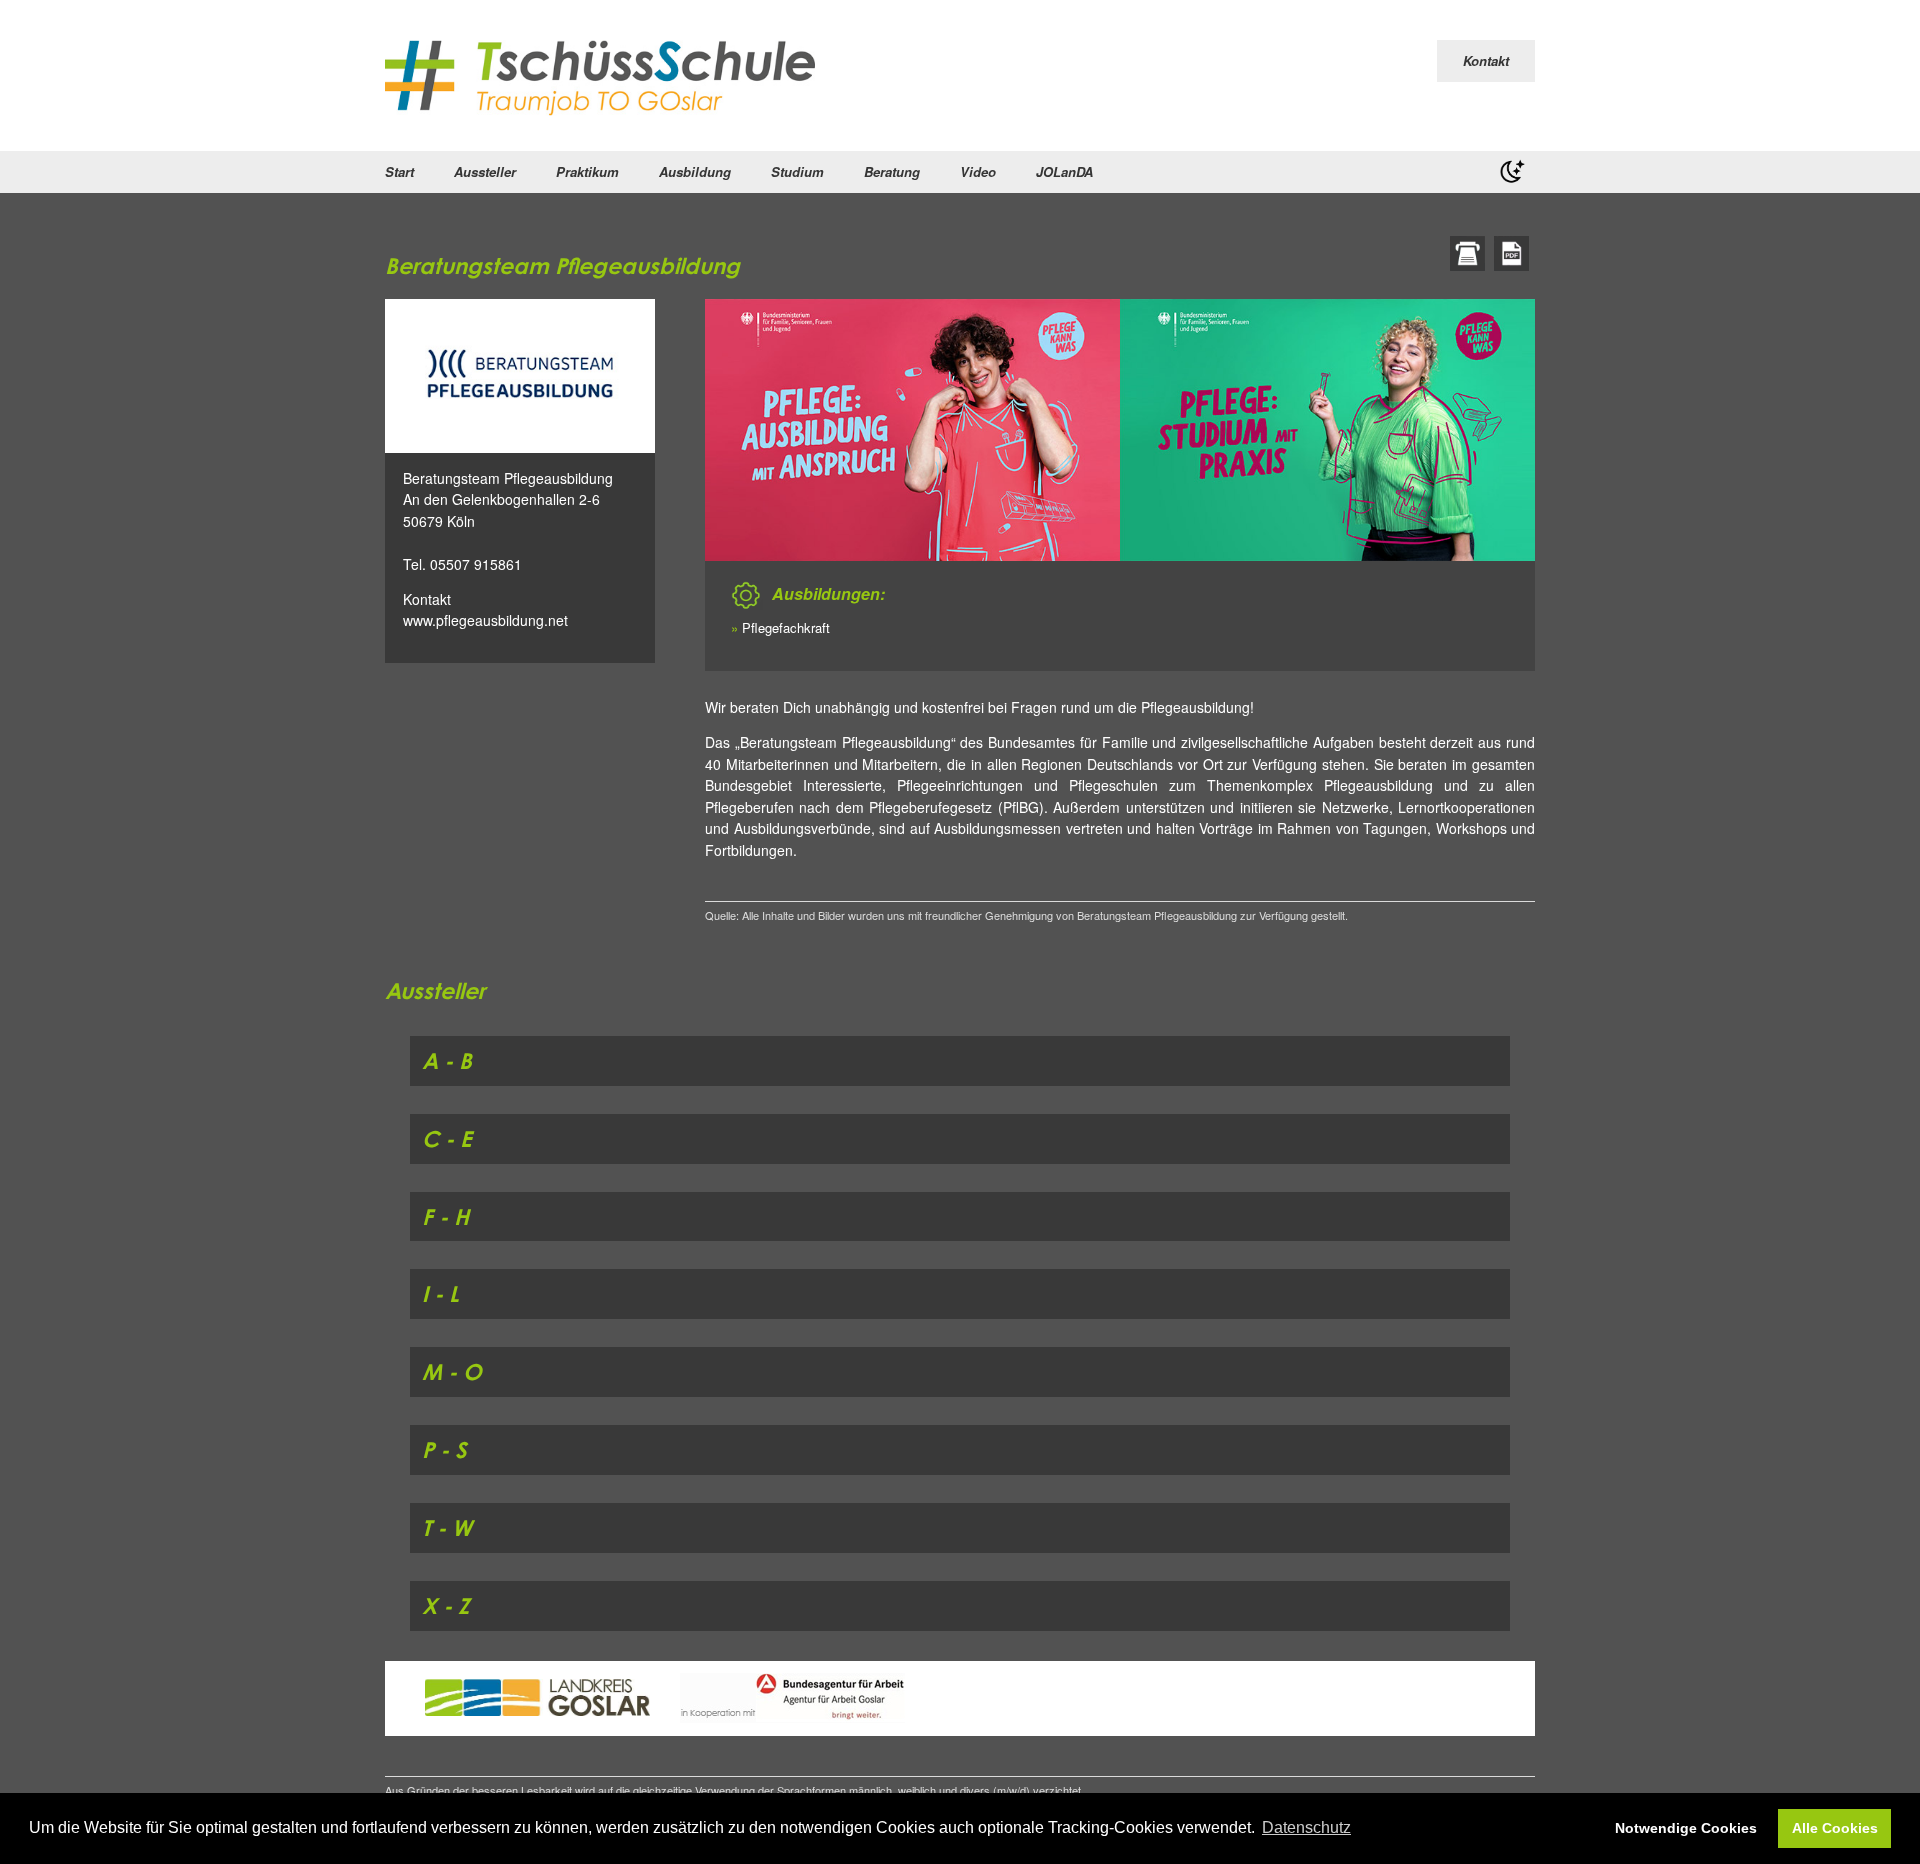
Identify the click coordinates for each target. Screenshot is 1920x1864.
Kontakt (1486, 60)
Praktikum (587, 171)
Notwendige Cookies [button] (1686, 1828)
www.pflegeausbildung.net (485, 620)
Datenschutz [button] (1306, 1827)
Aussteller (485, 171)
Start (399, 171)
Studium (797, 171)
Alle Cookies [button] (1835, 1828)
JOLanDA (1064, 171)
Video (978, 171)
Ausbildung (695, 171)
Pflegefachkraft (786, 627)
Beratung (892, 171)
